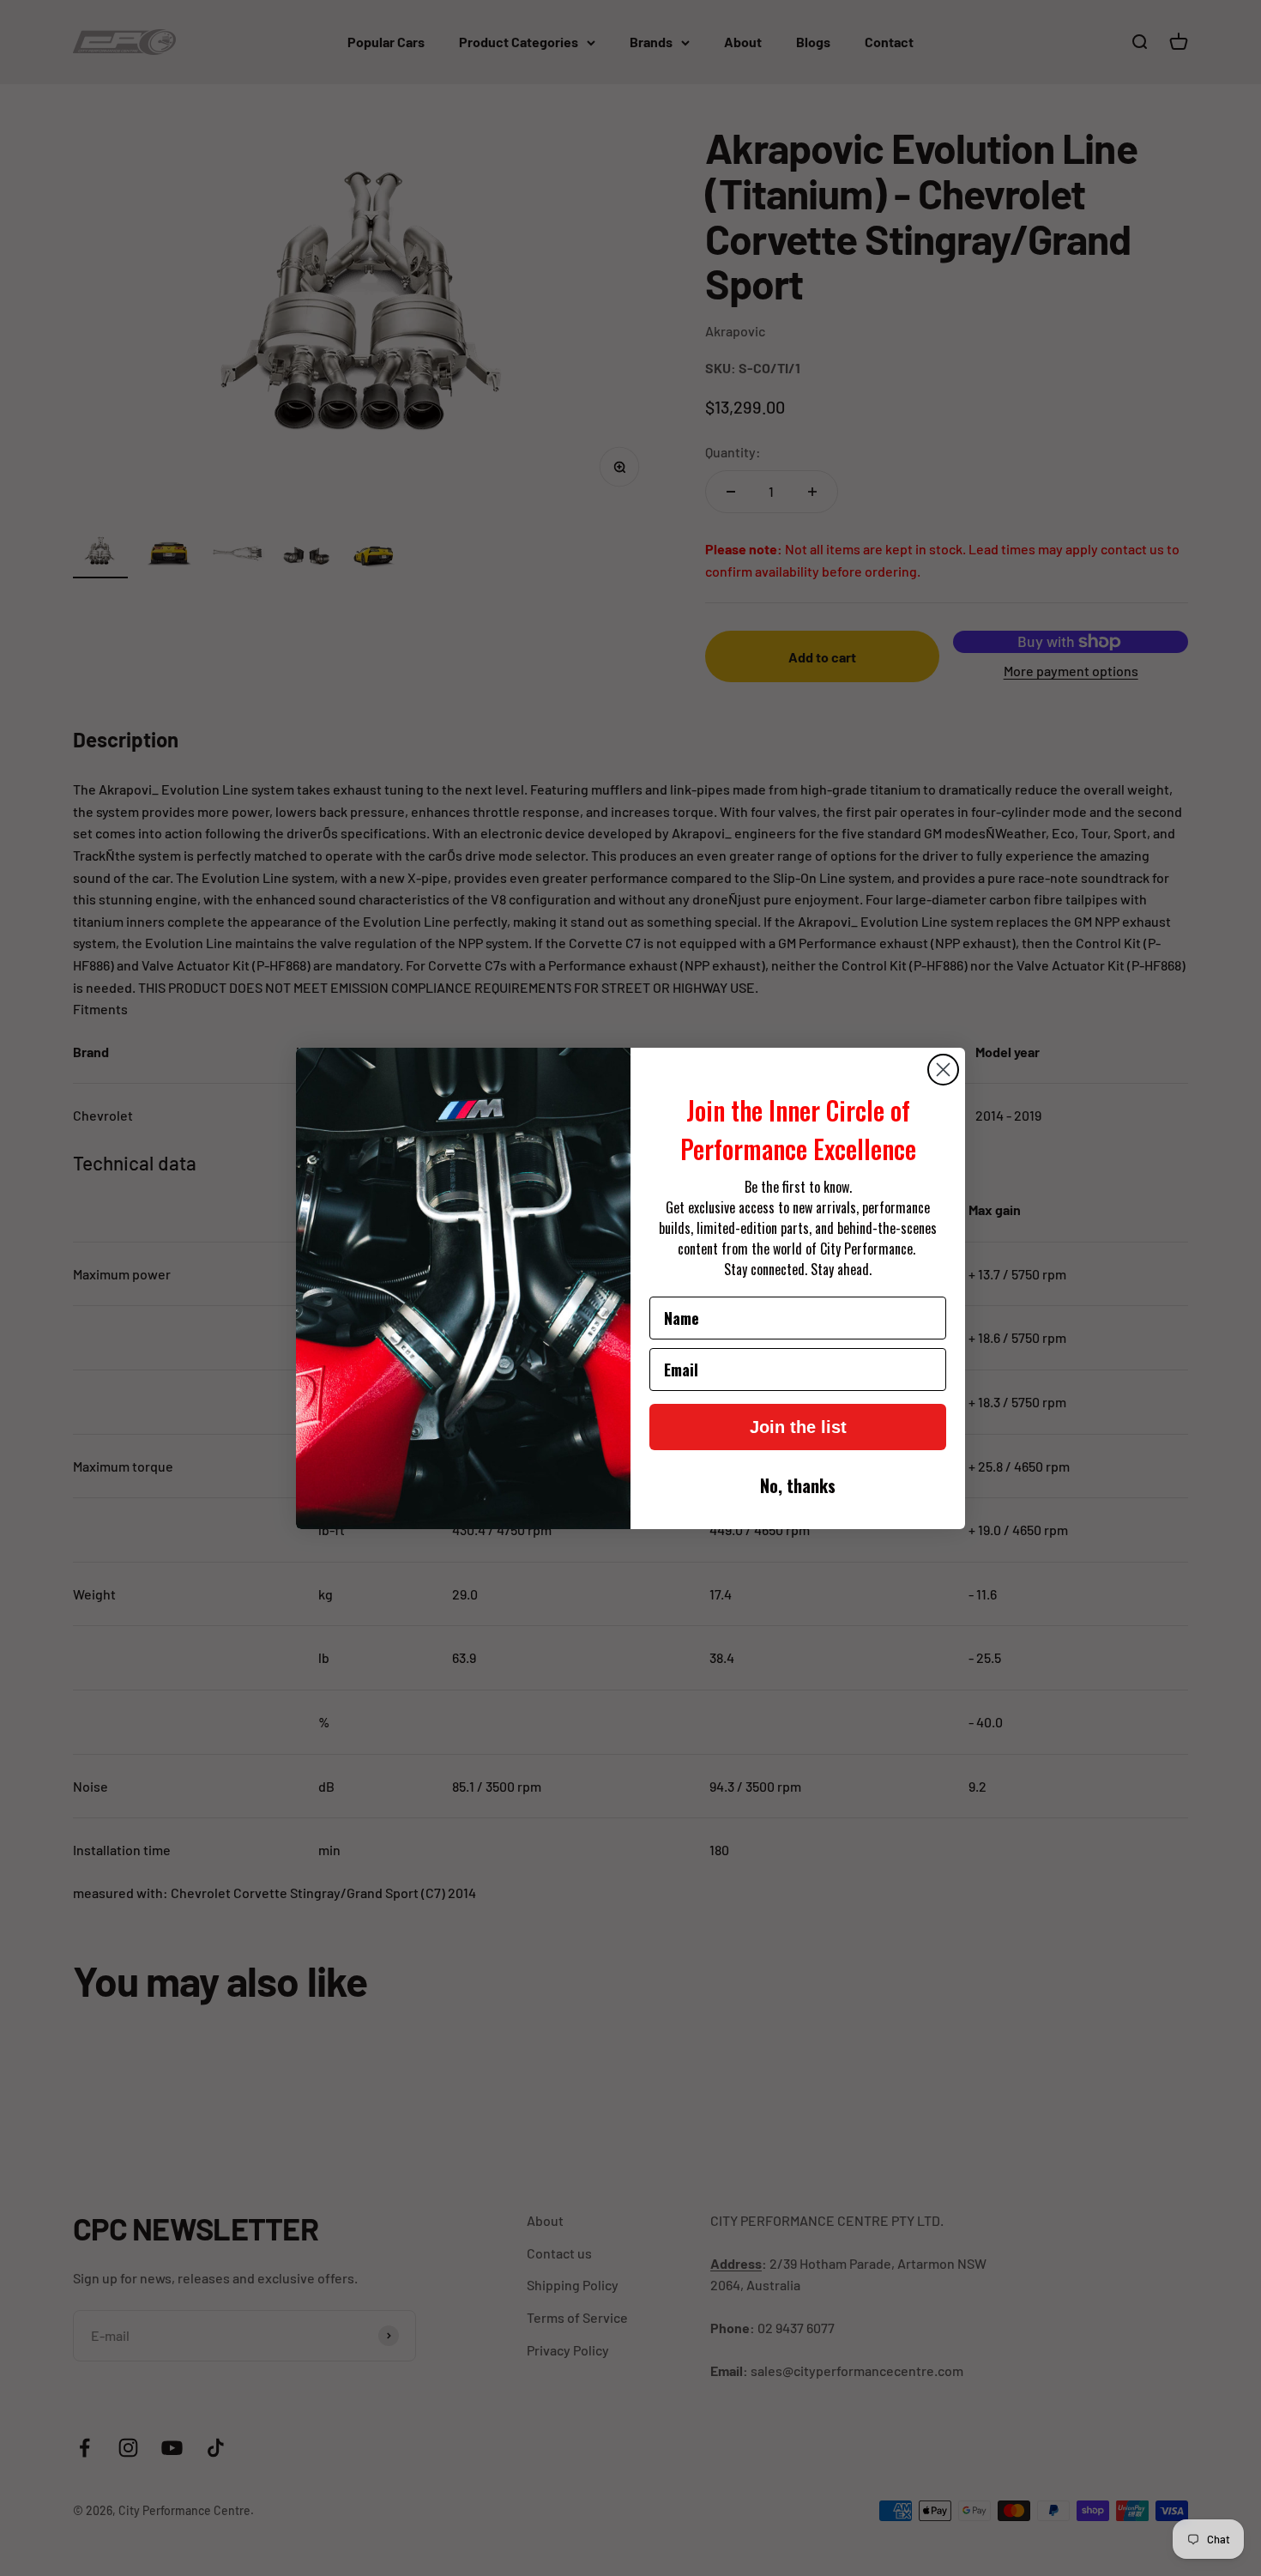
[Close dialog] (943, 1070)
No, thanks (798, 1485)
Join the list (798, 1427)
